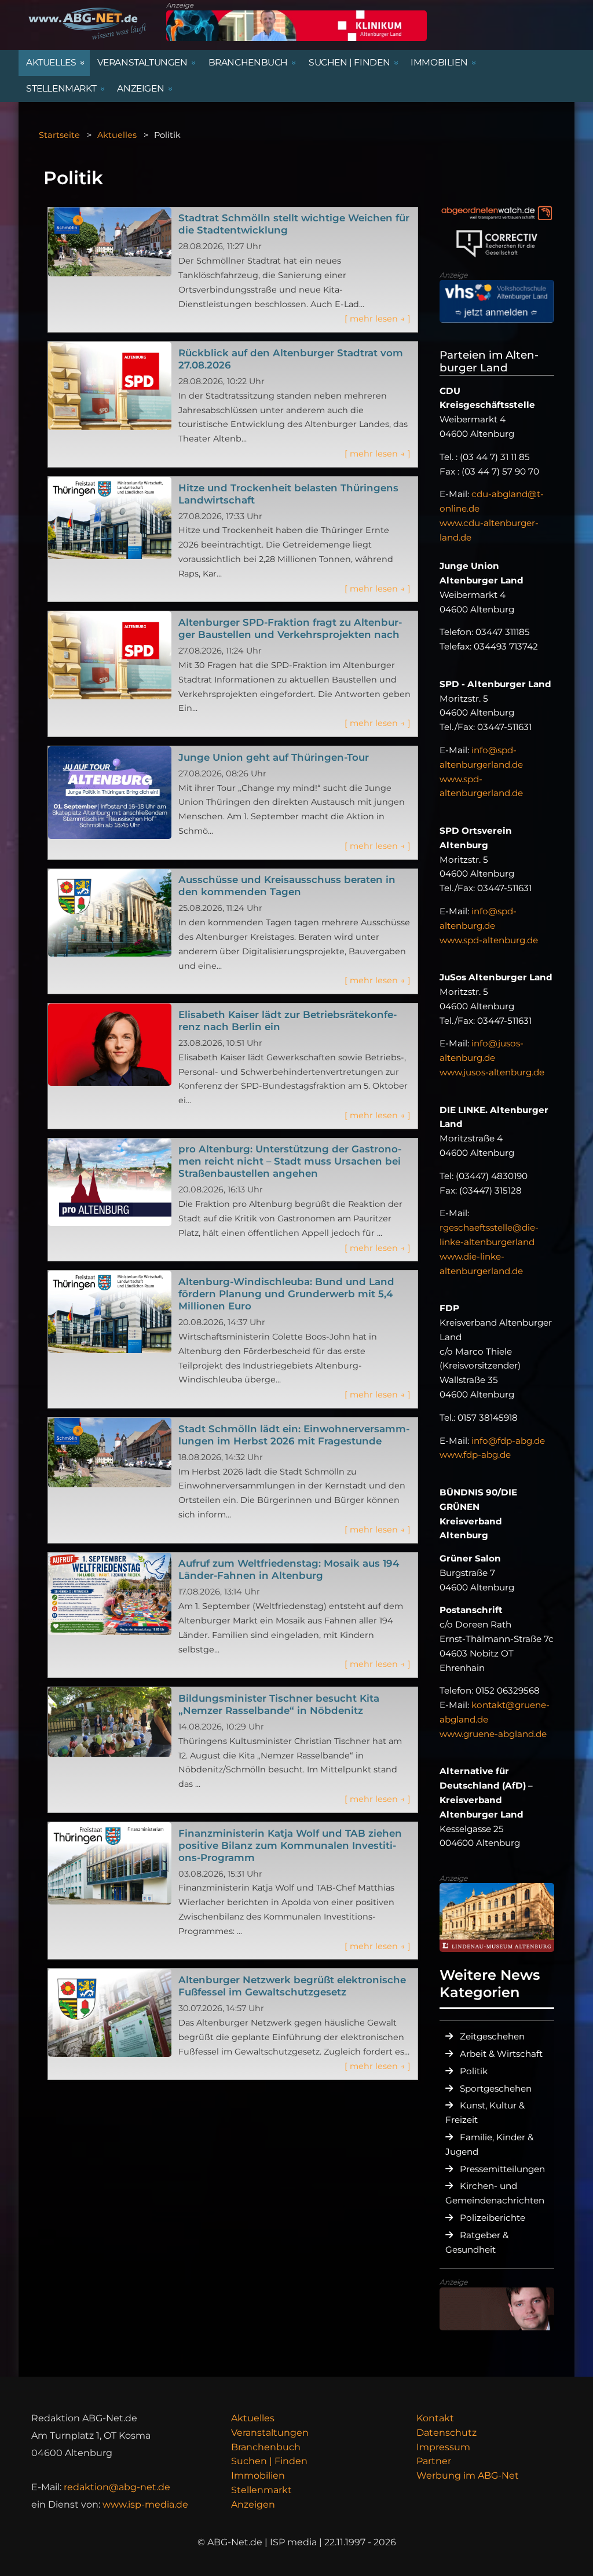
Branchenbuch (266, 2447)
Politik (474, 2071)
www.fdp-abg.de (475, 1455)
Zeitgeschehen (492, 2036)
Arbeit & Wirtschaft (501, 2054)
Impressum (443, 2447)
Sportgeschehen (496, 2088)
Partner (434, 2461)
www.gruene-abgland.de (493, 1734)
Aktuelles (117, 135)
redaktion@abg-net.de (117, 2487)
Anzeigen (253, 2504)
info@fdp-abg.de (508, 1441)
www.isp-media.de (145, 2504)
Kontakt (435, 2418)
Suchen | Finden (269, 2461)
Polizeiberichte (493, 2218)
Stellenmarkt (261, 2490)
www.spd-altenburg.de (489, 940)
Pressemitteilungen (502, 2169)
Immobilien (258, 2475)
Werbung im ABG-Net (468, 2475)
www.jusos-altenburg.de (492, 1072)
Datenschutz (446, 2433)
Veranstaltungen (270, 2433)
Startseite (59, 135)
